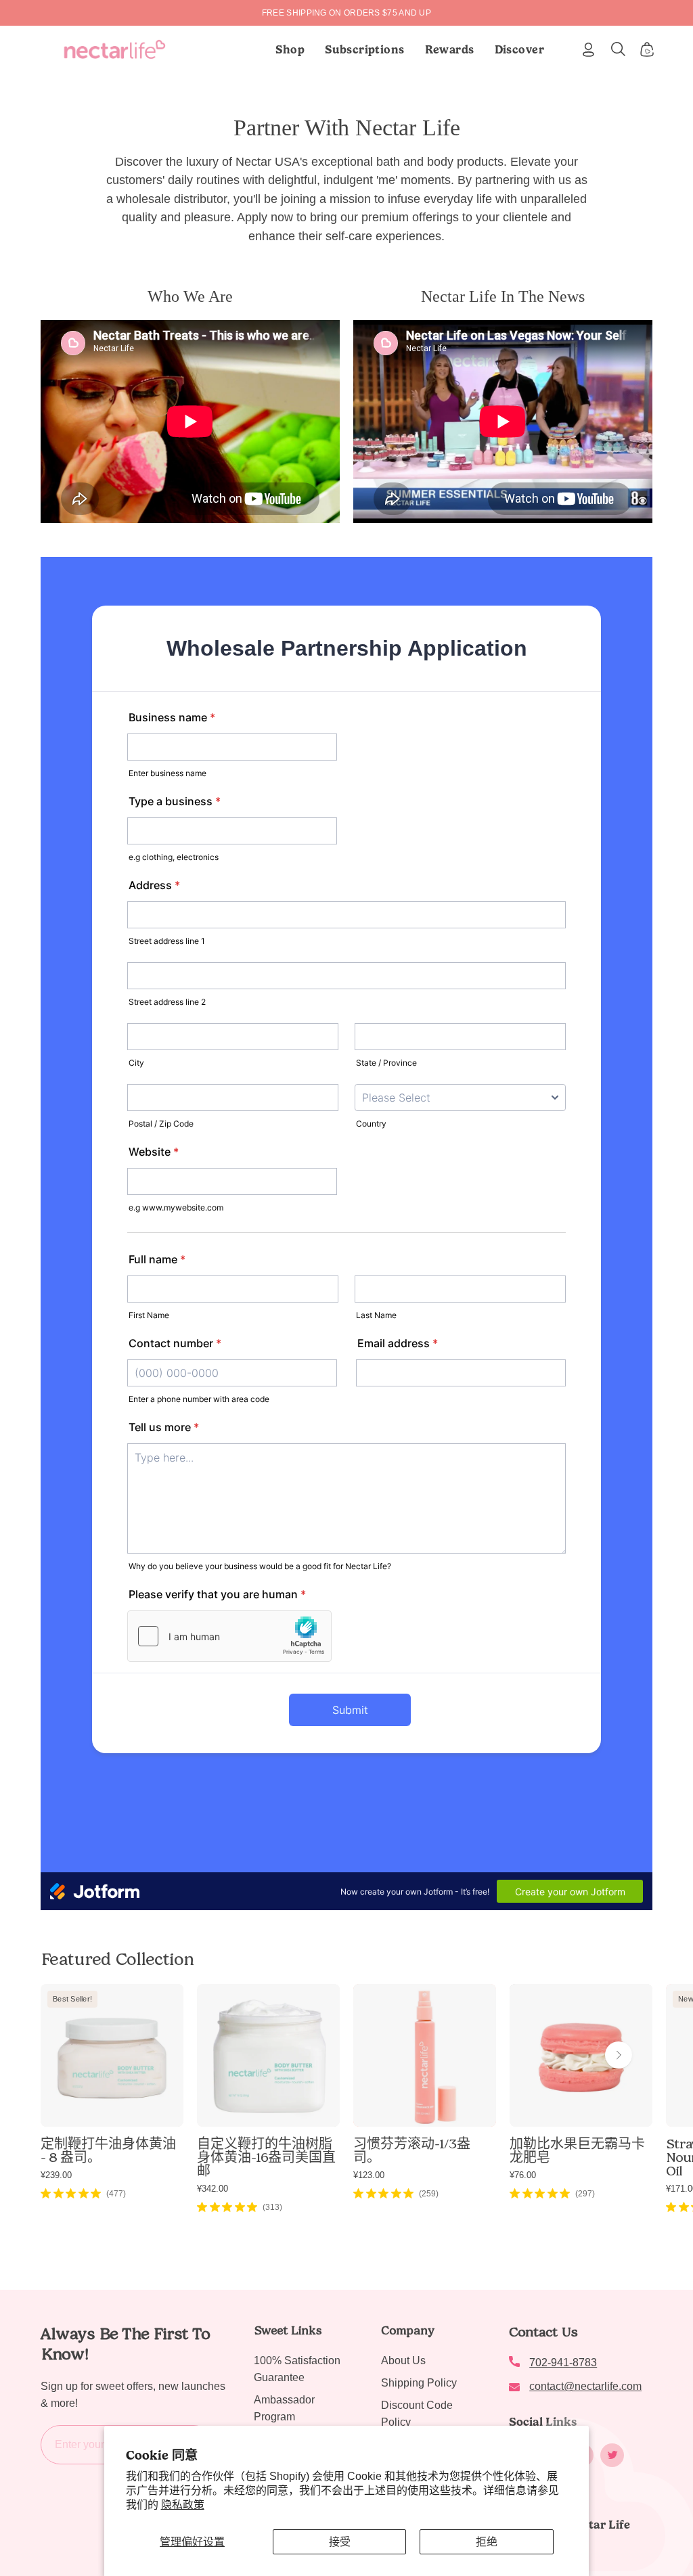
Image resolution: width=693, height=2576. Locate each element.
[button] (365, 49)
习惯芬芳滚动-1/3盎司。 (412, 2150)
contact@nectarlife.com (585, 2386)
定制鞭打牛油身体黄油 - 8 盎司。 (108, 2150)
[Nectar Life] (115, 49)
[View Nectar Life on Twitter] (612, 2455)
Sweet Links (288, 2330)
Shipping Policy (419, 2383)
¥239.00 (56, 2175)
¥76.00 (523, 2175)
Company (408, 2330)
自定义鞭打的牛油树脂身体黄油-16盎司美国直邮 (266, 2157)
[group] (346, 13)
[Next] (619, 2055)
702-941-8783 (563, 2363)
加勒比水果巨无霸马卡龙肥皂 (577, 2150)
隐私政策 (183, 2505)
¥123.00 (369, 2175)
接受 (340, 2542)
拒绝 (487, 2542)
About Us (403, 2360)
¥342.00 (213, 2189)
